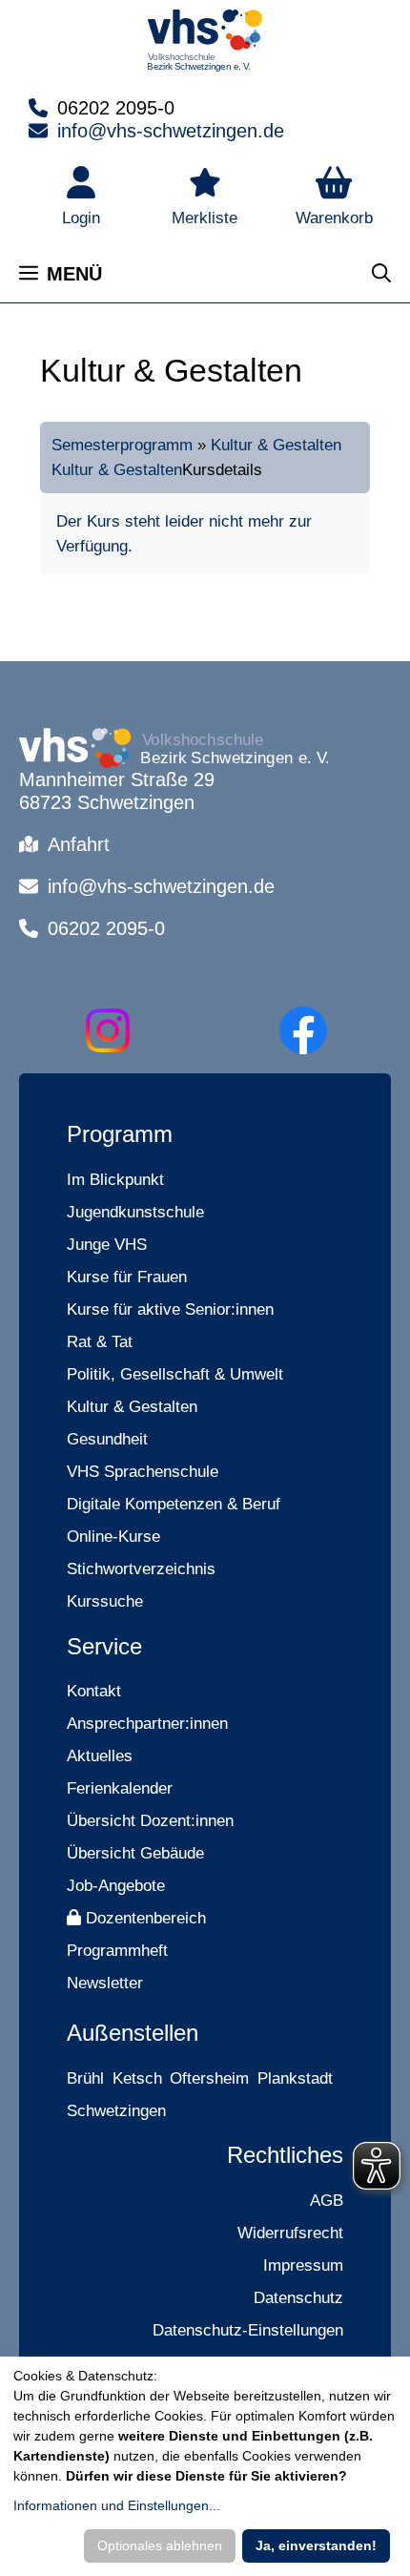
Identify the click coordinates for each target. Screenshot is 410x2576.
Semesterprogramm (122, 445)
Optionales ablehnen (160, 2545)
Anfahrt (79, 844)
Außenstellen (133, 2033)
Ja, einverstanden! (316, 2545)
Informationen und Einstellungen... (117, 2505)
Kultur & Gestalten (276, 445)
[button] (334, 198)
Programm (120, 1134)
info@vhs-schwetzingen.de (171, 131)
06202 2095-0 (116, 108)
